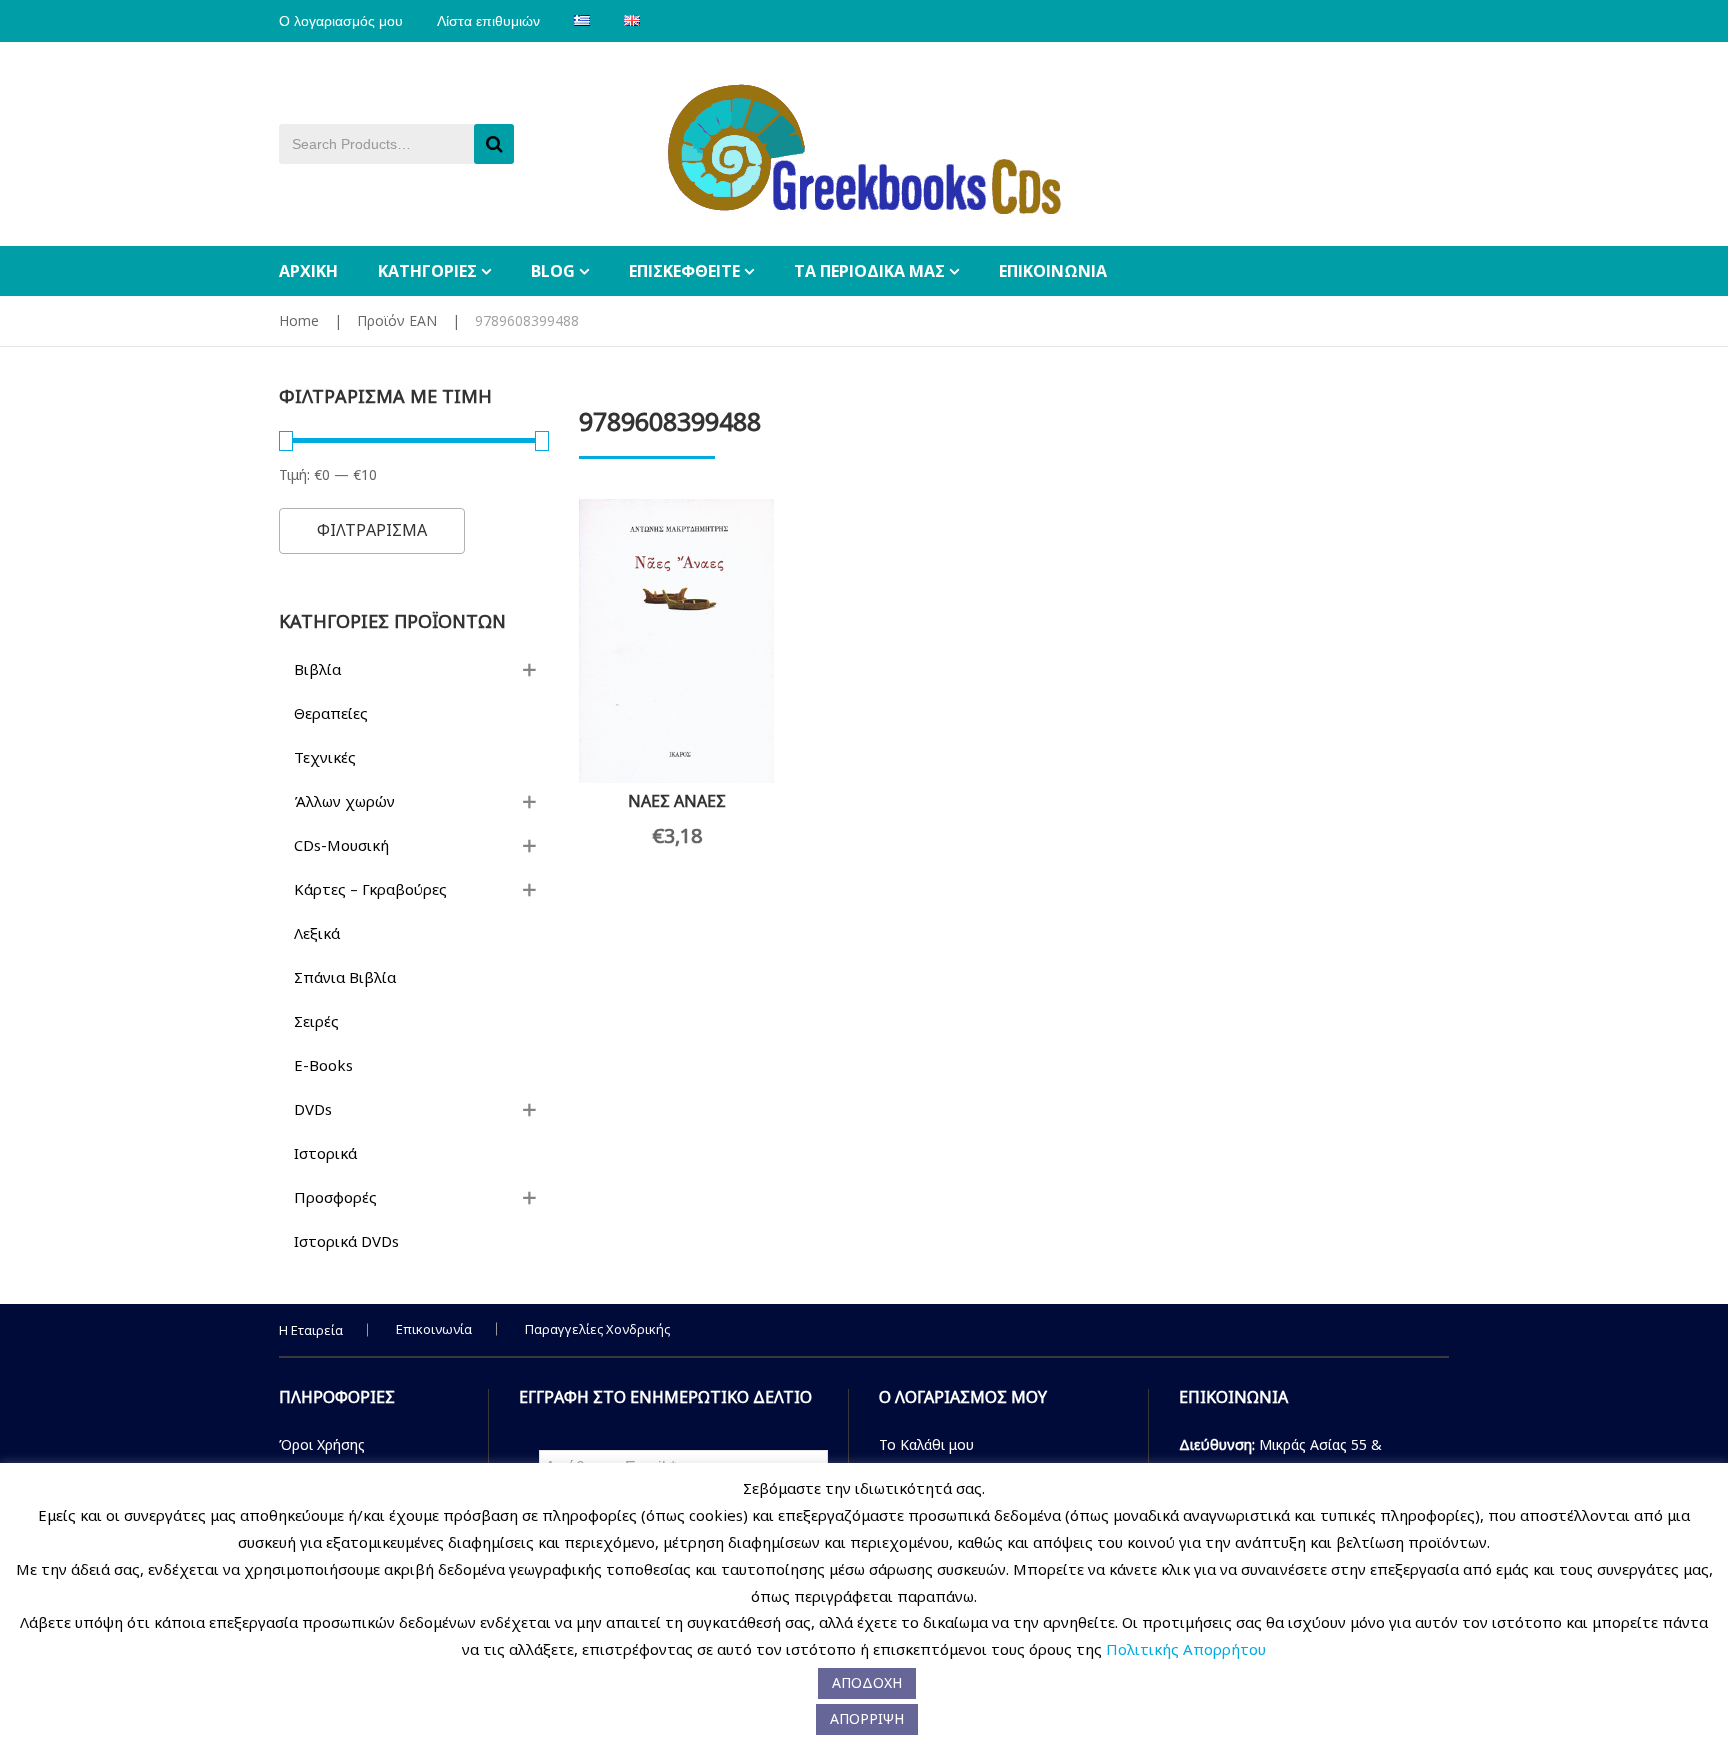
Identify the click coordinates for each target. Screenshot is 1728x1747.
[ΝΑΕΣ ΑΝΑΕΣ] (676, 641)
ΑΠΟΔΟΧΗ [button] (867, 1682)
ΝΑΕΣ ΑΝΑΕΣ (677, 801)
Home (299, 320)
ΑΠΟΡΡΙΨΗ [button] (867, 1718)
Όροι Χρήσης (322, 1444)
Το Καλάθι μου (926, 1444)
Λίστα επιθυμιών (488, 21)
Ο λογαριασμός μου (341, 21)
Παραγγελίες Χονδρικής (597, 1329)
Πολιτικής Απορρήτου (1186, 1649)
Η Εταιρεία (311, 1330)
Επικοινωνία (434, 1329)
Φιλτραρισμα (372, 530)
